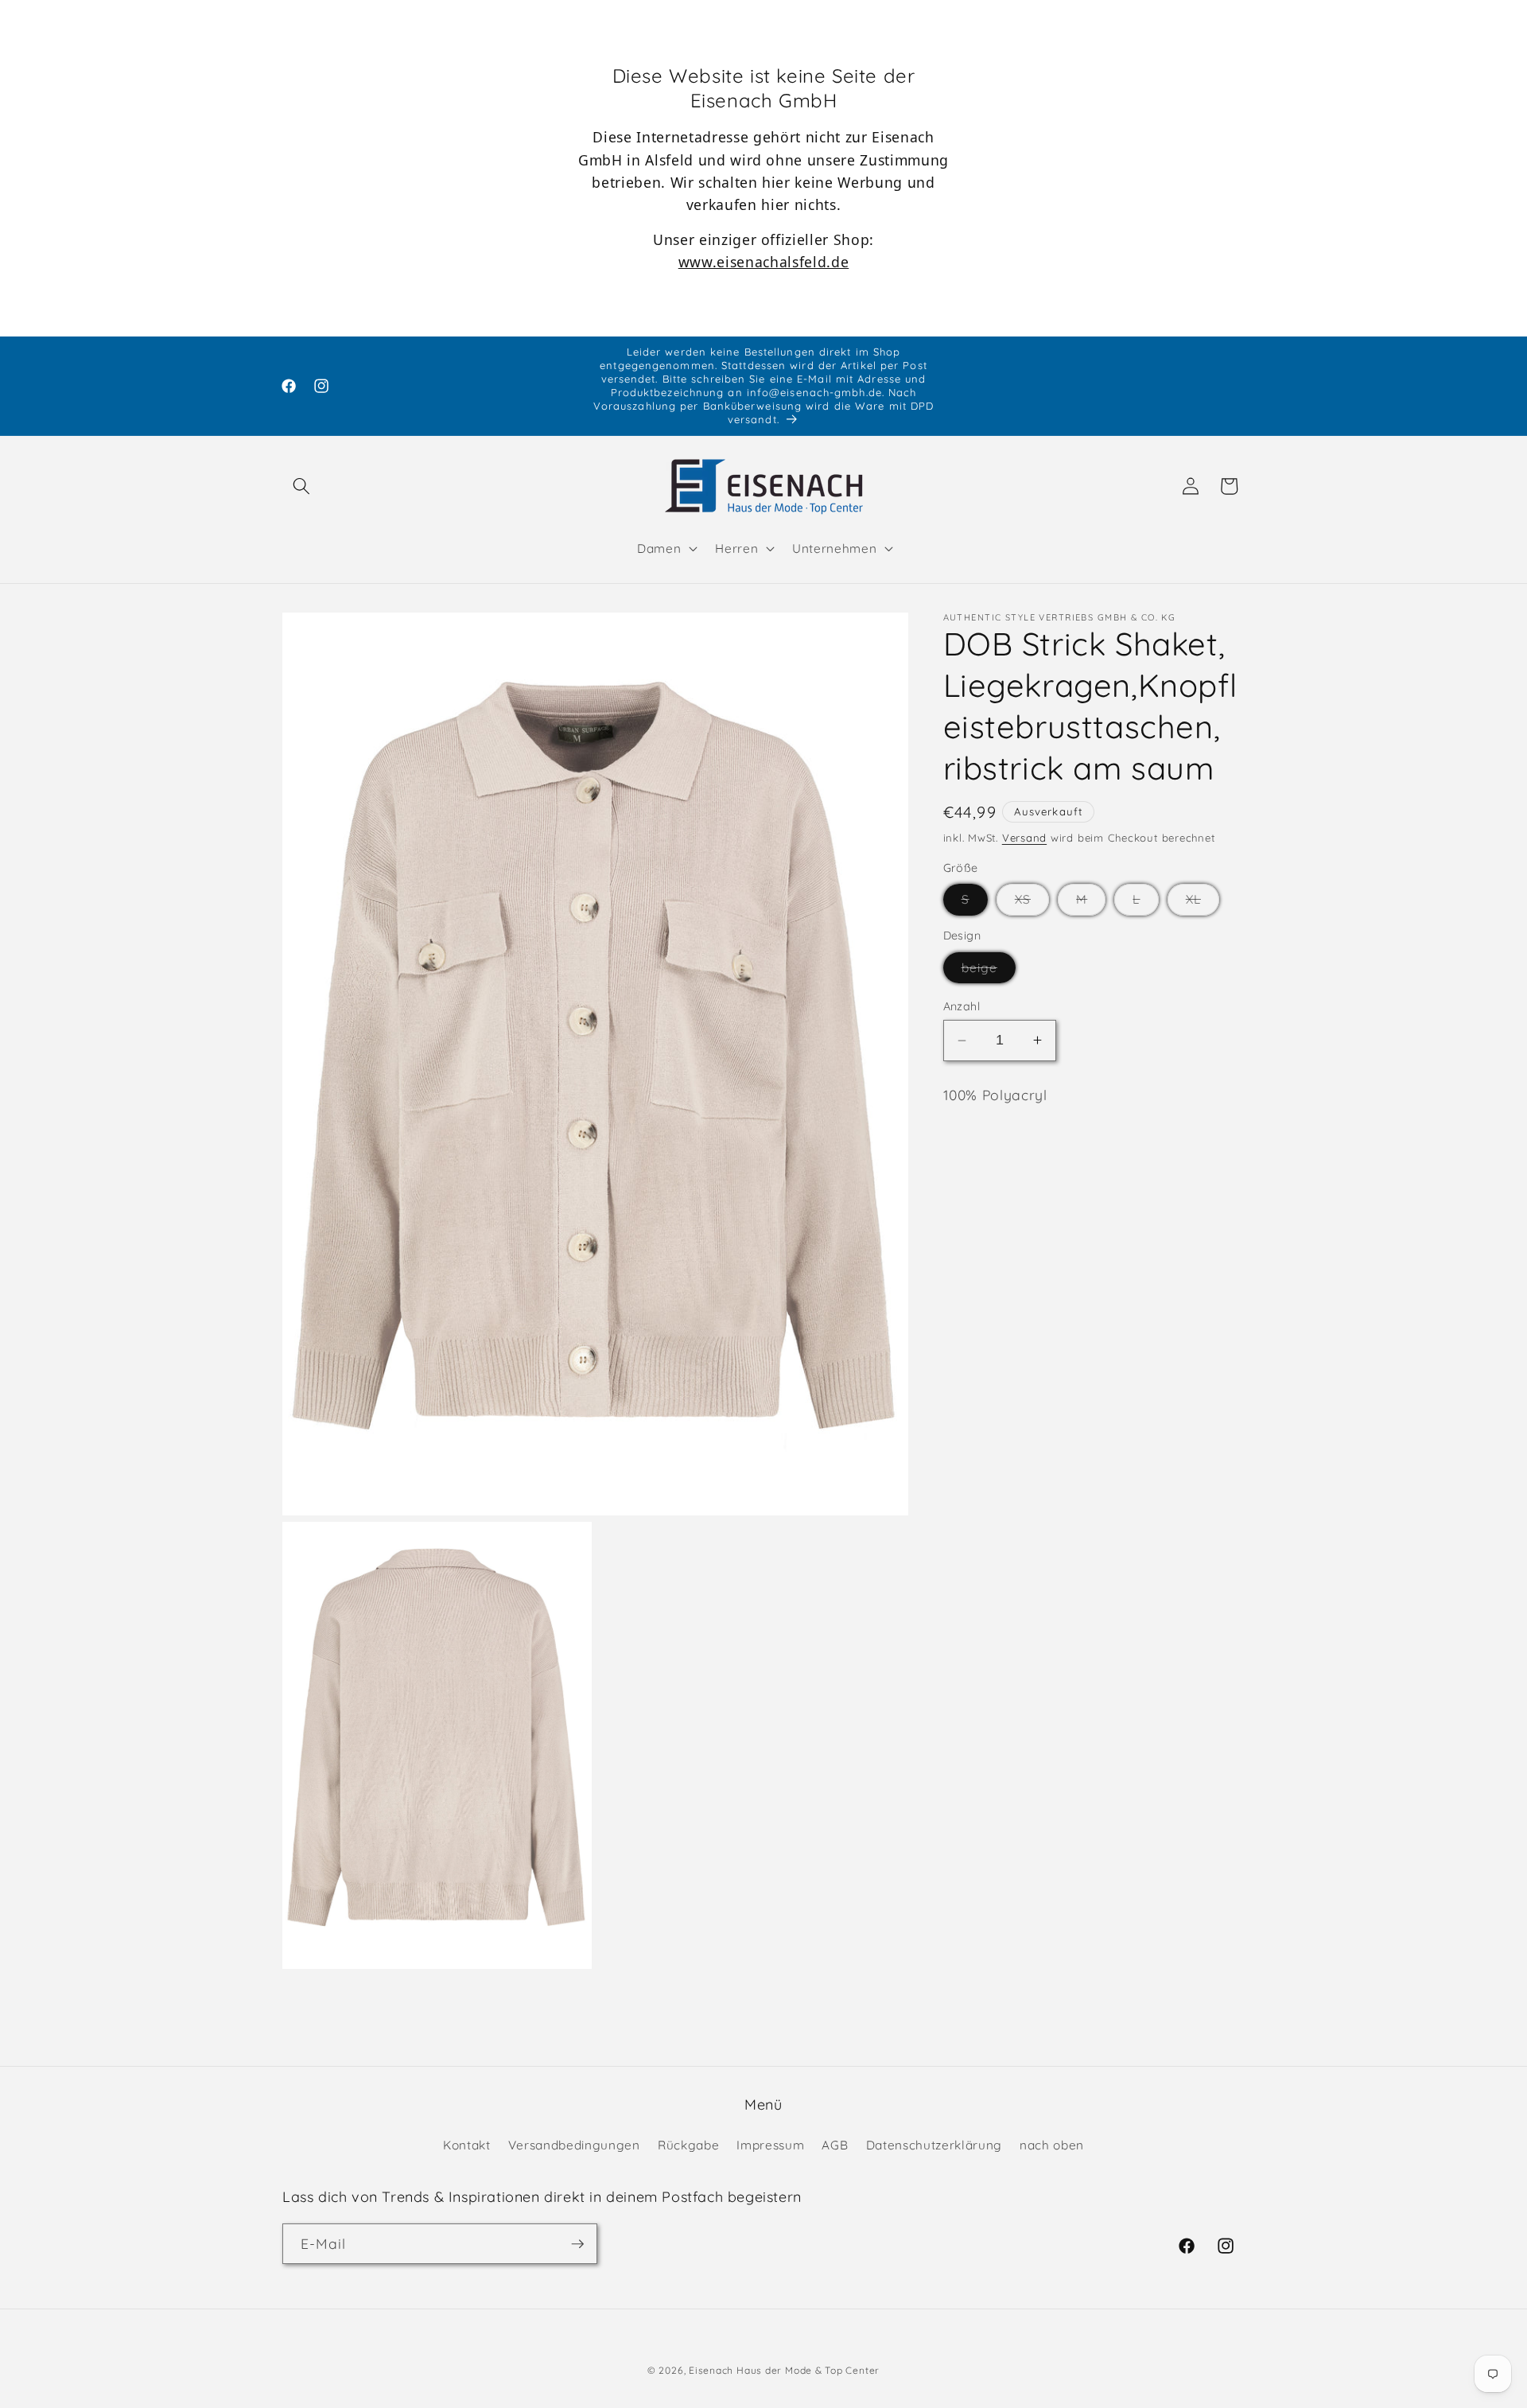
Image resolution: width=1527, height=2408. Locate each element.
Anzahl (962, 1006)
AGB (835, 2146)
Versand (1024, 837)
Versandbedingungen (574, 2146)
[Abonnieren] (577, 2244)
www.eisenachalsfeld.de (764, 262)
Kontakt (467, 2146)
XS (1032, 903)
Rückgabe (688, 2146)
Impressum (770, 2146)
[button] (301, 486)
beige (989, 971)
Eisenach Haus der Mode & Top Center (784, 2370)
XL (1203, 903)
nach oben (1052, 2146)
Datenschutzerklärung (934, 2146)
